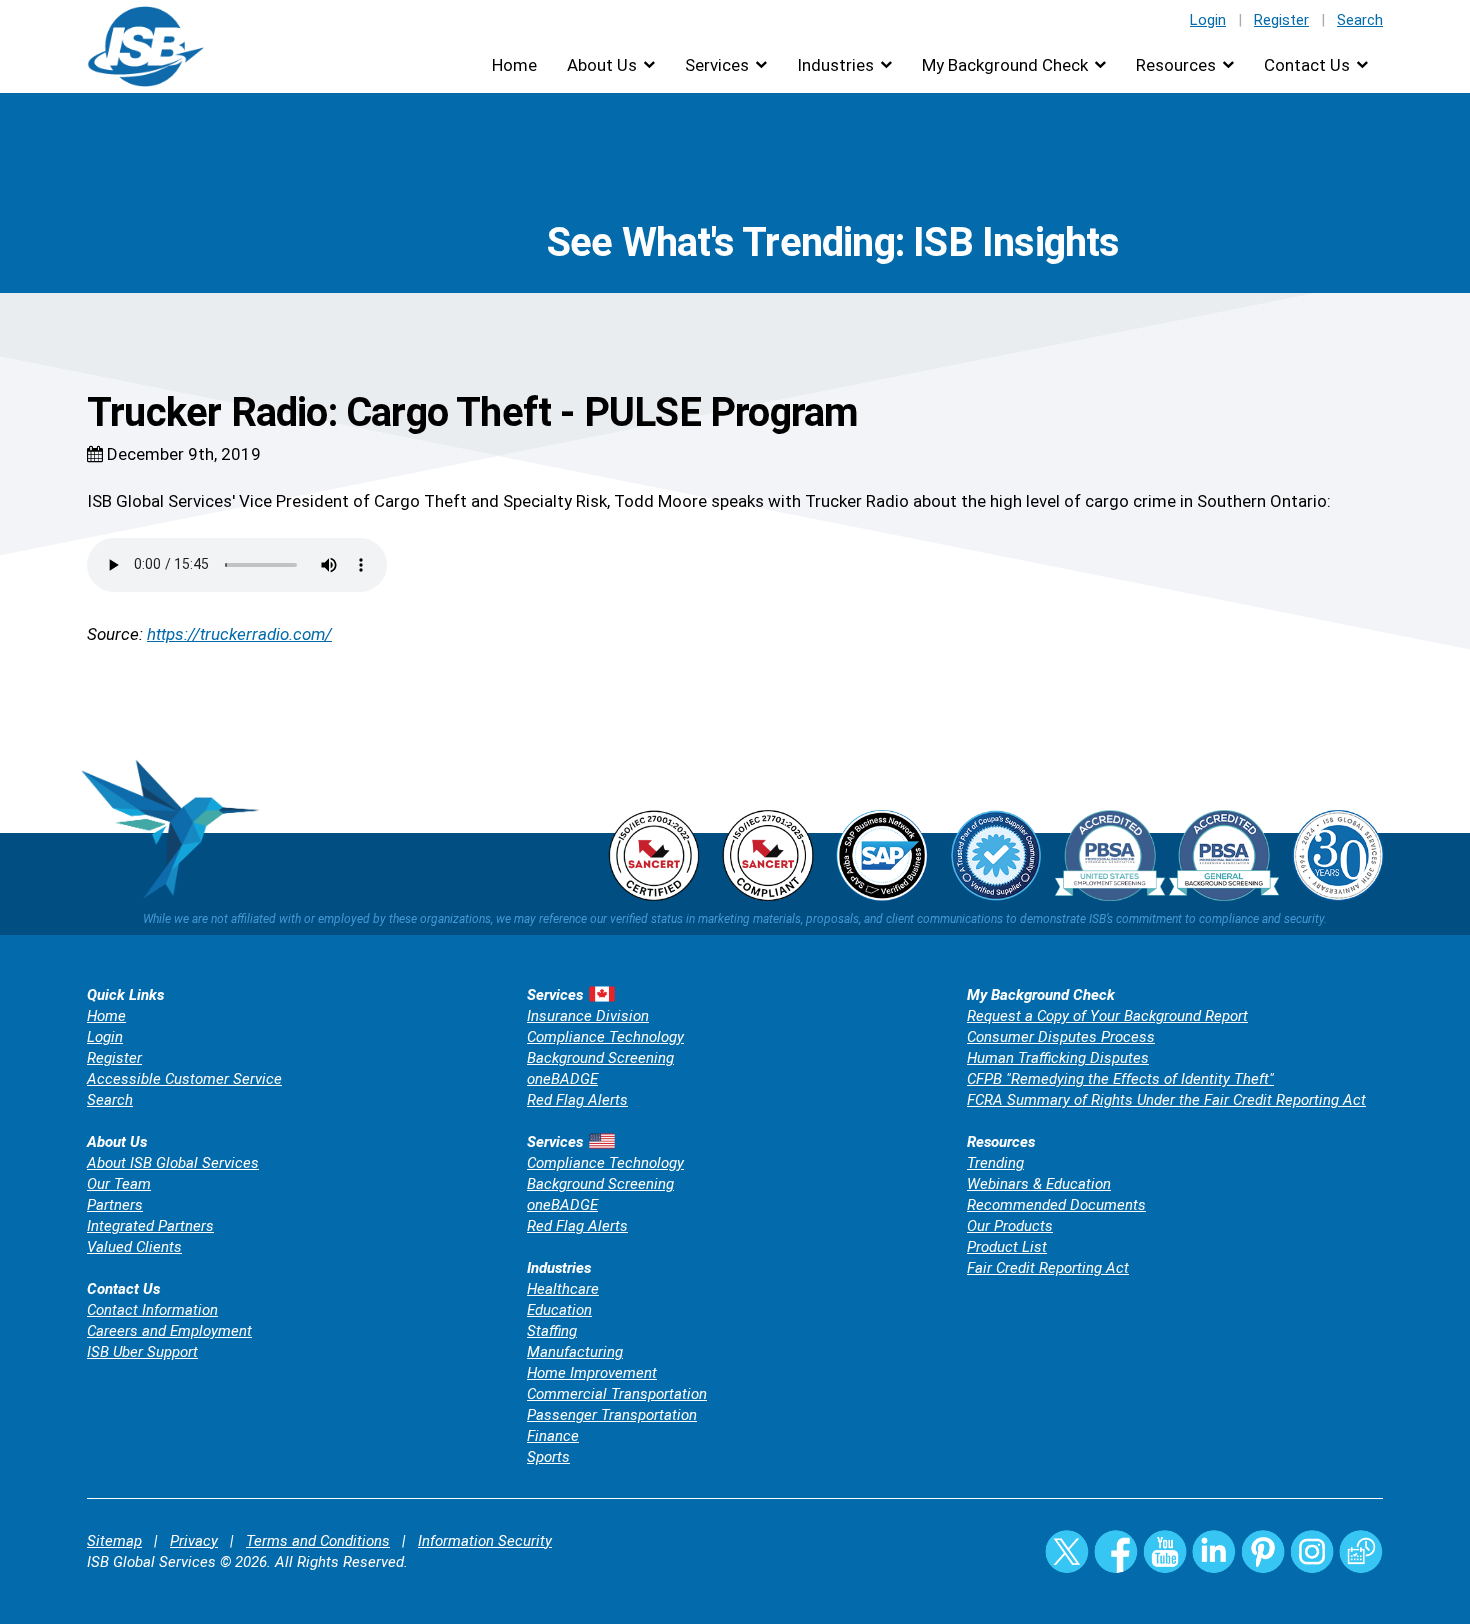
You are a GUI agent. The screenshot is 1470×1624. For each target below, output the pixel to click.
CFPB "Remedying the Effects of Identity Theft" (1120, 1079)
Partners (115, 1205)
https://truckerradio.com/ (239, 634)
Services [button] (717, 65)
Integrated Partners (150, 1226)
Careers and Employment (169, 1331)
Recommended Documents (1056, 1205)
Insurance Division (588, 1016)
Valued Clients (134, 1247)
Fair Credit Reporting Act (1048, 1268)
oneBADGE (562, 1079)
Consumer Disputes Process (1061, 1037)
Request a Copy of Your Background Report (1107, 1016)
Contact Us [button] (1307, 65)
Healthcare (563, 1289)
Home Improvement (592, 1373)
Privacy (194, 1541)
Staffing (552, 1331)
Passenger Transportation (612, 1415)
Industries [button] (835, 65)
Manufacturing (575, 1352)
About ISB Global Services (173, 1163)
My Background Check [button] (1005, 65)
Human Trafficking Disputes (1058, 1058)
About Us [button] (602, 65)
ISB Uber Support (142, 1352)
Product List (1007, 1247)
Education (559, 1310)
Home (514, 65)
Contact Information (152, 1310)
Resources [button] (1176, 65)
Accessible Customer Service (184, 1079)
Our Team (119, 1184)
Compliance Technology (605, 1037)
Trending (995, 1163)
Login (1208, 20)
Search (1360, 20)
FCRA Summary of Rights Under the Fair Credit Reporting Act (1166, 1100)
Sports (548, 1457)
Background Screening (600, 1058)
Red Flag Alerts (577, 1100)
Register (1281, 20)
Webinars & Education (1039, 1184)
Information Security (485, 1541)
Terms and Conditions (318, 1541)
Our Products (1010, 1226)
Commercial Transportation (617, 1394)
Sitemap (114, 1541)
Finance (553, 1436)
